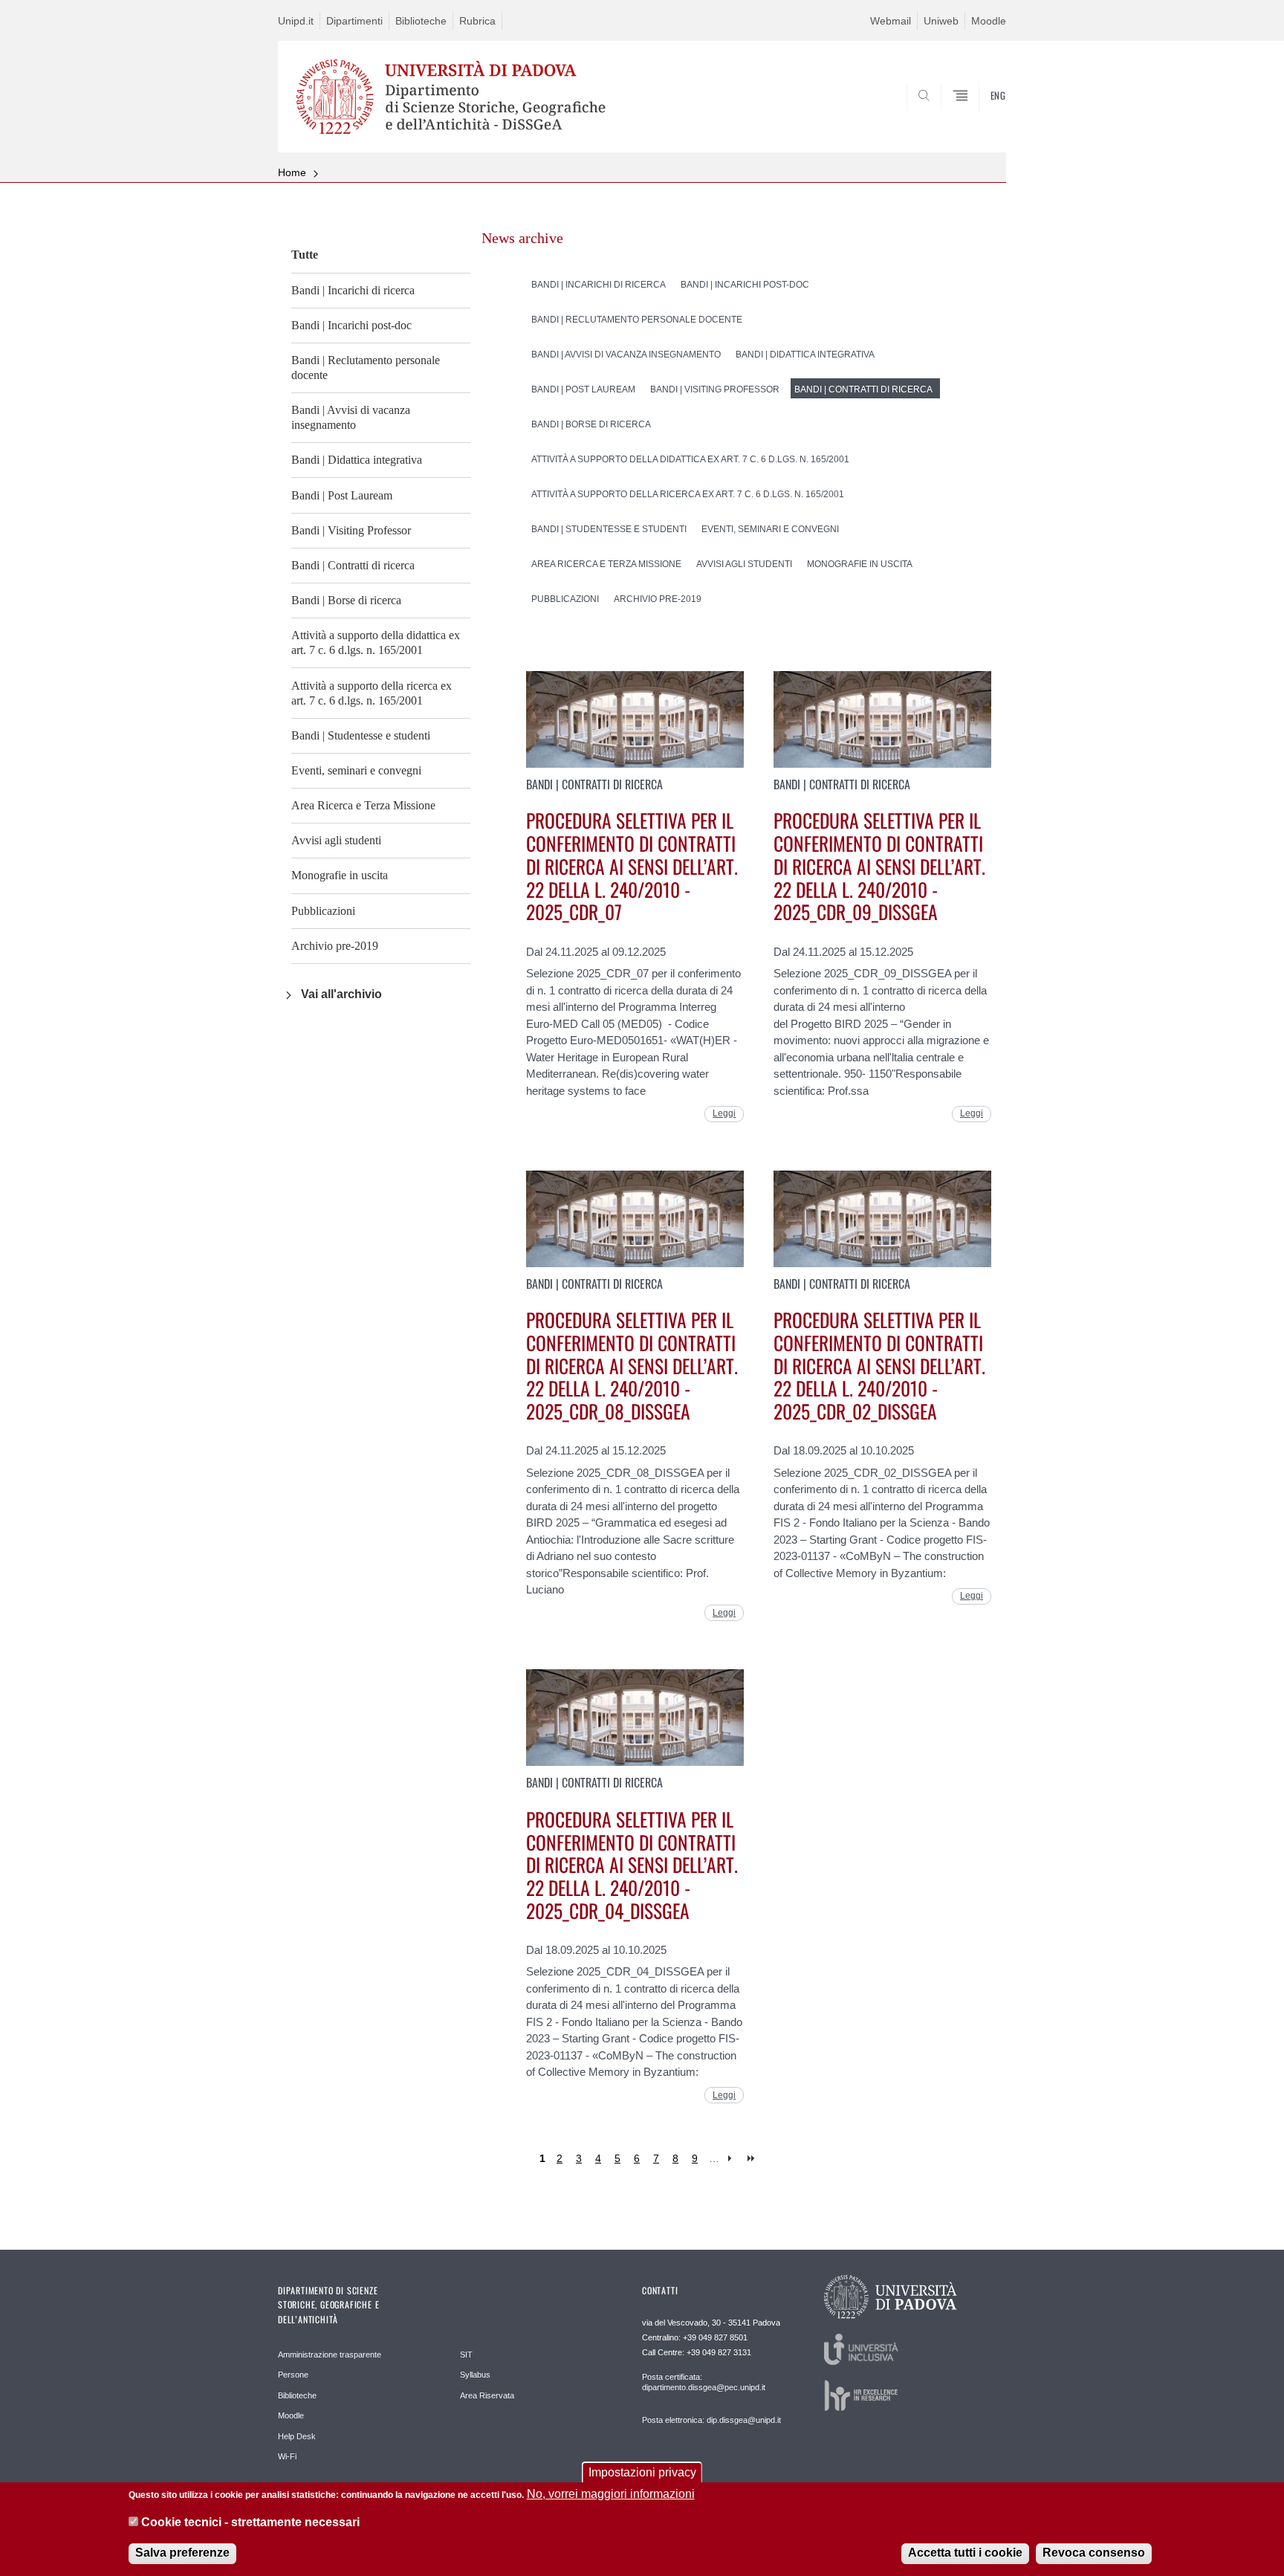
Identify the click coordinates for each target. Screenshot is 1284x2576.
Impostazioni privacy (642, 2472)
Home (292, 172)
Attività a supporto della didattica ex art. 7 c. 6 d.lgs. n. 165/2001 (376, 643)
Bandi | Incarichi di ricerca (353, 290)
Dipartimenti (354, 21)
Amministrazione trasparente (330, 2355)
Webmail (891, 21)
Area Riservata (487, 2395)
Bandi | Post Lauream (342, 495)
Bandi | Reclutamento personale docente (366, 368)
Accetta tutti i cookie (965, 2553)
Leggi (724, 1113)
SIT (466, 2355)
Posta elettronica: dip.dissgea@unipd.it (711, 2420)
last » (752, 2159)
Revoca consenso (1094, 2553)
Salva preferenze (182, 2553)
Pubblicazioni (323, 911)
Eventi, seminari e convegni (356, 770)
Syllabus (475, 2375)
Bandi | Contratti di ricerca (353, 565)
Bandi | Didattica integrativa (357, 460)
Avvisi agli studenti (336, 840)
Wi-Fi (287, 2456)
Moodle (989, 21)
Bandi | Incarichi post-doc (351, 325)
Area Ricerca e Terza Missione (363, 805)
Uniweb (941, 21)
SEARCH (980, 117)
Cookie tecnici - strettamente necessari (250, 2523)
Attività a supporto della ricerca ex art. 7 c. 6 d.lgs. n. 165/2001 (372, 693)
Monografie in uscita (340, 875)
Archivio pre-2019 (335, 946)
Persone (293, 2375)
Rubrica (477, 21)
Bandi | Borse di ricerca (346, 600)
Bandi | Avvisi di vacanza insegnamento (351, 417)
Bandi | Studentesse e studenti (361, 735)
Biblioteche (421, 21)
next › (733, 2159)
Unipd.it (296, 21)
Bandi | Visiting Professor (351, 530)
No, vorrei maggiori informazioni (611, 2494)
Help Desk (297, 2436)
